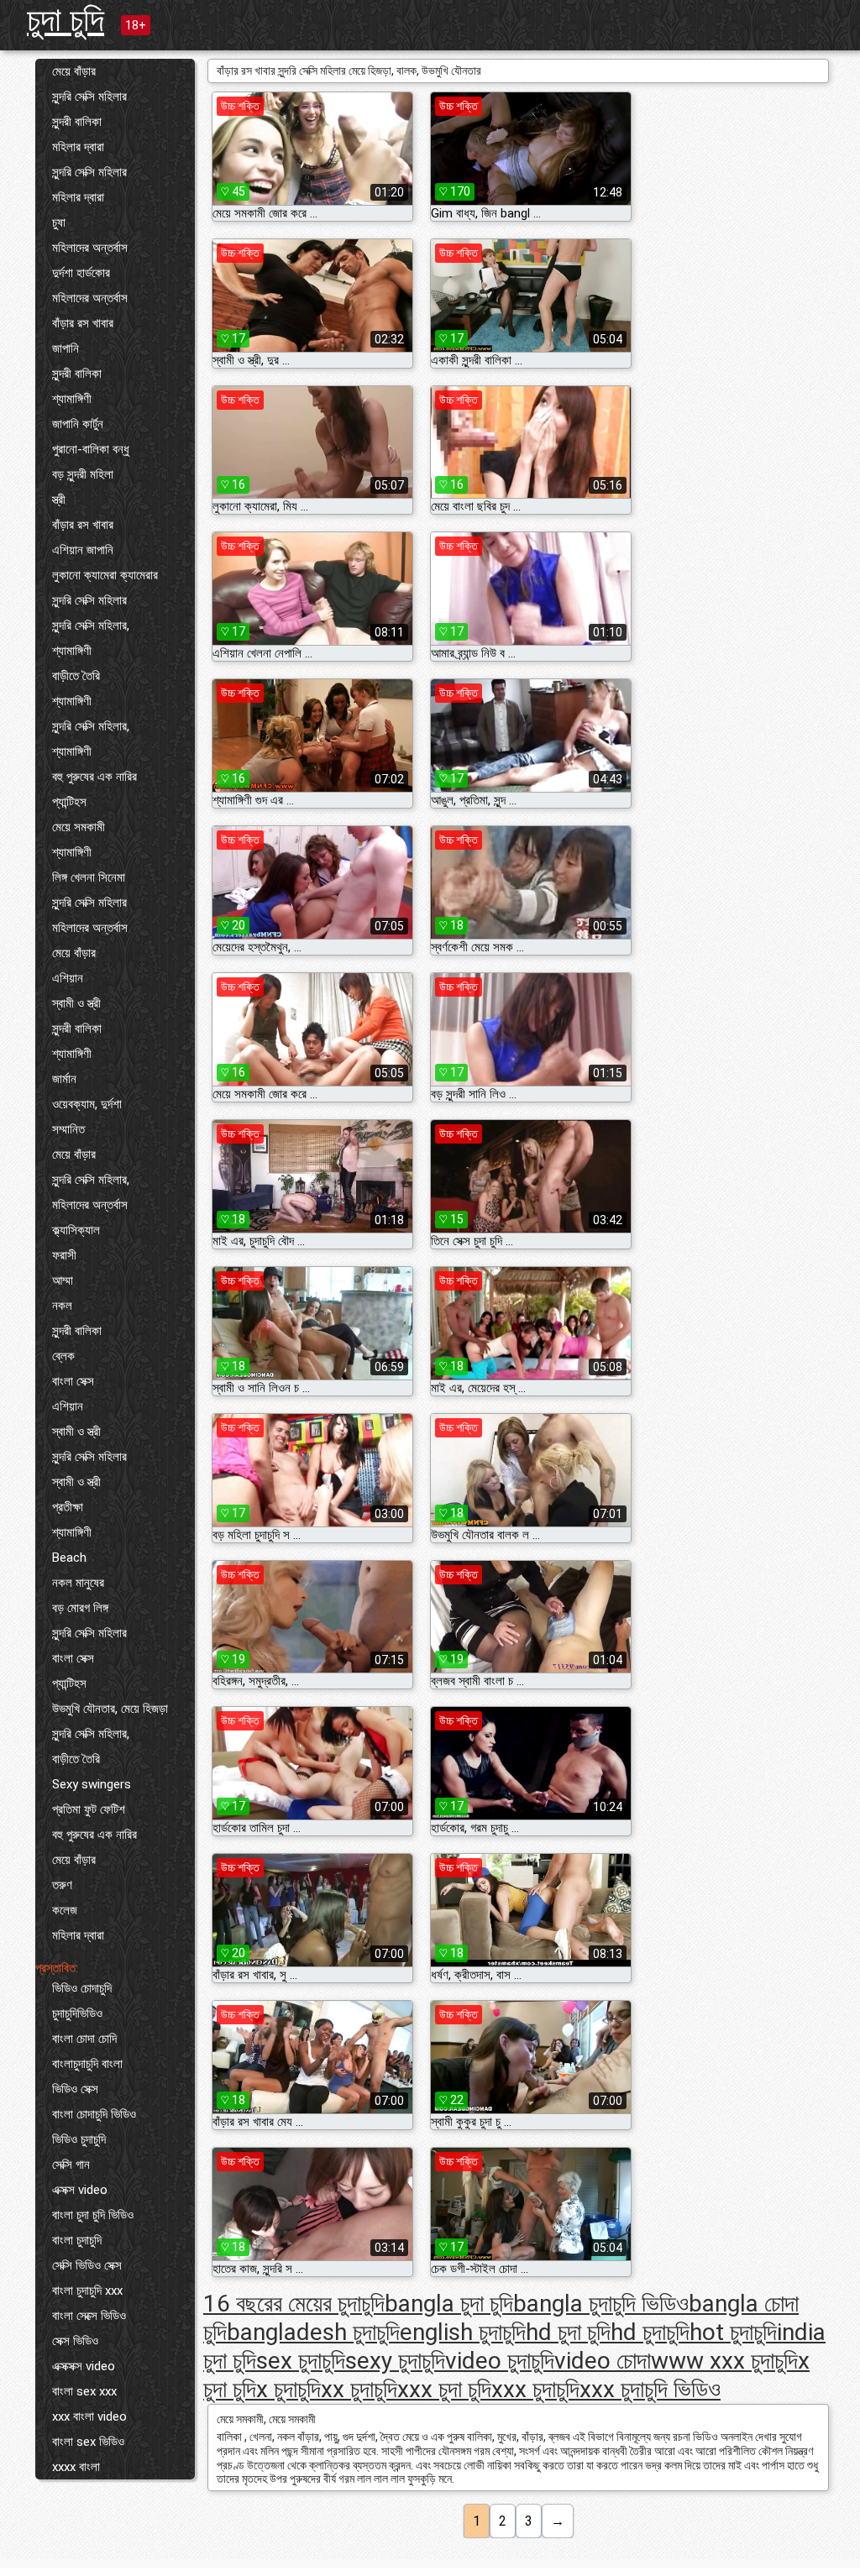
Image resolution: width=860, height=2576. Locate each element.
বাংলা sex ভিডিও (88, 2442)
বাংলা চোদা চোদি (84, 2039)
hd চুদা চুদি (568, 2332)
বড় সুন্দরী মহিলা (83, 474)
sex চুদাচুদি (301, 2361)
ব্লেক (63, 1356)
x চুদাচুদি (288, 2389)
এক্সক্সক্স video (84, 2366)
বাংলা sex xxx (84, 2391)
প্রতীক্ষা (68, 1507)
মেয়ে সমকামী (79, 827)
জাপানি (66, 348)
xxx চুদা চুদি (444, 2389)
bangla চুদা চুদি (449, 2304)
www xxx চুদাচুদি (724, 2361)
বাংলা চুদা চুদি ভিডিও (93, 2215)
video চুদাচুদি (500, 2361)
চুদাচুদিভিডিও (77, 2013)
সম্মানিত (68, 1129)
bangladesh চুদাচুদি (313, 2332)
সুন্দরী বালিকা (77, 122)
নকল (62, 1306)
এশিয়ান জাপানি (83, 550)
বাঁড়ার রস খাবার (83, 323)
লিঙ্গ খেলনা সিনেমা (89, 877)
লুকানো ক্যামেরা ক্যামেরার (105, 575)
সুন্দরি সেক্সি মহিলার (89, 97)
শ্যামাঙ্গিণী (72, 399)
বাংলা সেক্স (73, 1381)
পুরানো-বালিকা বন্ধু (91, 449)
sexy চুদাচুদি (395, 2361)
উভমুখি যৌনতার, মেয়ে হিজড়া (110, 1709)
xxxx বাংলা (76, 2467)
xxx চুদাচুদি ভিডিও (650, 2389)
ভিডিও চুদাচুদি (79, 2139)
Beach (69, 1558)
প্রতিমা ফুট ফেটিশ (89, 1809)
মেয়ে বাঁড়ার (74, 71)
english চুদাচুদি (463, 2332)
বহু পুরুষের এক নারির (94, 777)
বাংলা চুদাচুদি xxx (87, 2291)
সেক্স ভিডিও (75, 2341)
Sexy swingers (92, 1784)
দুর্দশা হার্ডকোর (81, 273)
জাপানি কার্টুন (78, 424)
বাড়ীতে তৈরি (76, 676)
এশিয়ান (68, 978)
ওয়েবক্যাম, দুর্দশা (87, 1104)
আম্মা (63, 1280)
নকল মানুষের (78, 1583)
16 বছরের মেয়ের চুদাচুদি (294, 2304)
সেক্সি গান (71, 2165)
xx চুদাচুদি (359, 2389)
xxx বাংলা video (89, 2416)
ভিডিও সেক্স (75, 2089)
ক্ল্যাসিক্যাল (76, 1230)
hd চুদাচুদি (650, 2332)
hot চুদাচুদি (733, 2332)
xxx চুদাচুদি (535, 2389)
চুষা (59, 223)
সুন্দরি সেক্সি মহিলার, (91, 626)
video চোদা (603, 2361)
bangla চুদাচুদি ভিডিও (601, 2304)
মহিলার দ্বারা (78, 147)
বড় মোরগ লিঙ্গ (80, 1608)
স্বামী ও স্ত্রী (76, 1003)
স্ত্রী (59, 500)
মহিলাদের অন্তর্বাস (90, 248)
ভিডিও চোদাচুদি (82, 1988)
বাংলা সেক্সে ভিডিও (89, 2316)
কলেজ (65, 1910)
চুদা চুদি (66, 20)
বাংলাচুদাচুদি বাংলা (87, 2064)
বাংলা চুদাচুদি (77, 2240)
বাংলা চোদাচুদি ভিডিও (94, 2114)
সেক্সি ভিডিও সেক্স (87, 2265)
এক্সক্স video (80, 2190)
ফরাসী (64, 1255)
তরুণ (62, 1885)
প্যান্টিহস (69, 802)
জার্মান (64, 1079)
